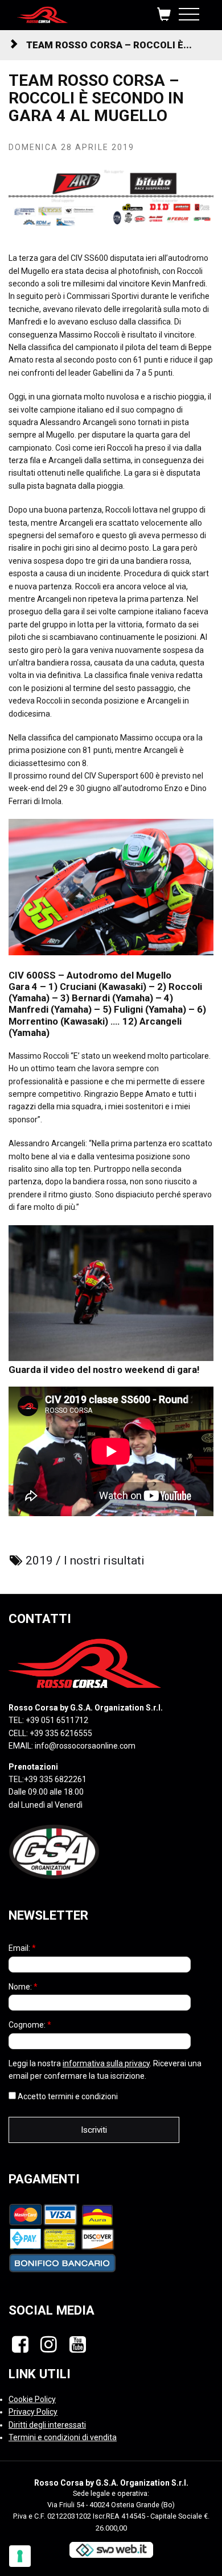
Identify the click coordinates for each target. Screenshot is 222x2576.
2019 (39, 1560)
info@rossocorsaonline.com (85, 1746)
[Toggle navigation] (189, 12)
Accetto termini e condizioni (67, 2096)
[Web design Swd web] (111, 2549)
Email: (22, 1948)
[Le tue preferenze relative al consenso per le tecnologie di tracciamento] (20, 2556)
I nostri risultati (104, 1560)
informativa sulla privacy (106, 2063)
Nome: (23, 1987)
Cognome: (30, 2025)
